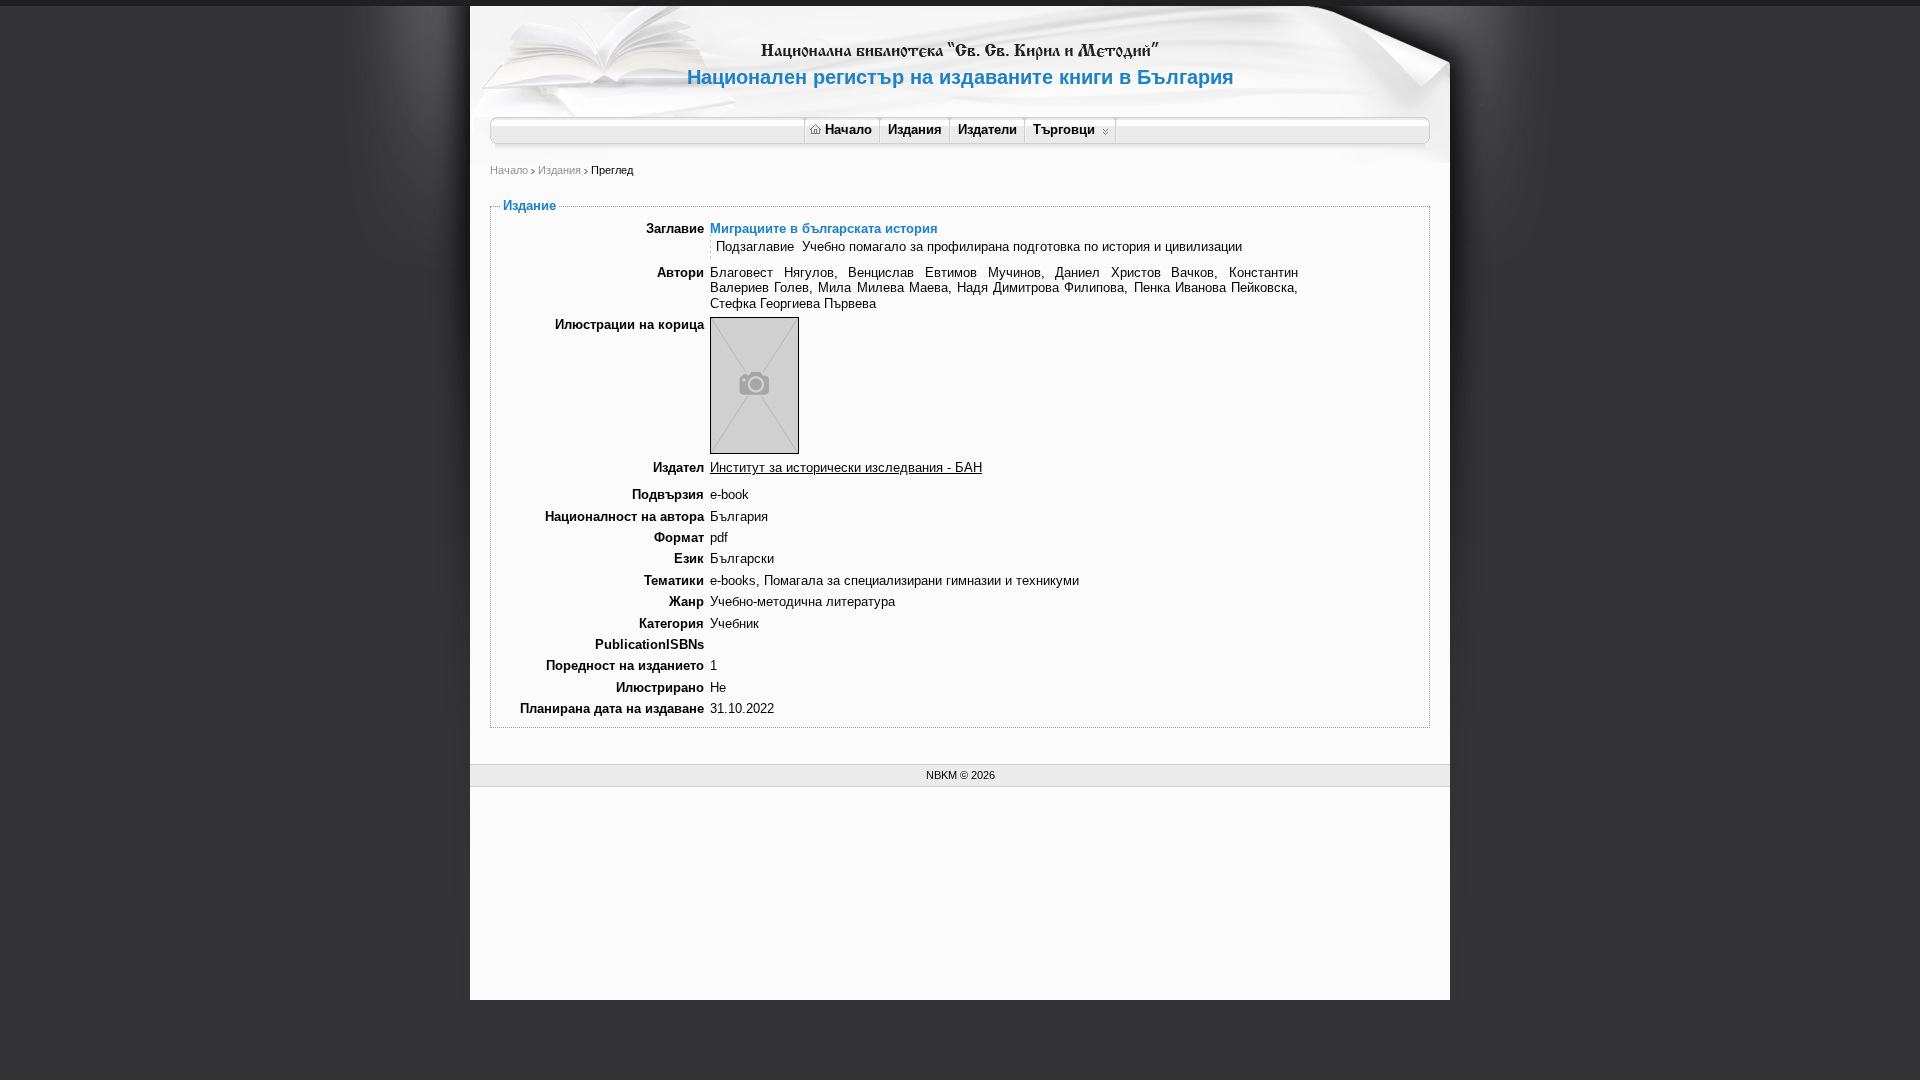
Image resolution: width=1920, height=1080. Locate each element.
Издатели (987, 129)
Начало (848, 129)
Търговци (1064, 129)
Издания (915, 129)
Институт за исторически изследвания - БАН (846, 467)
